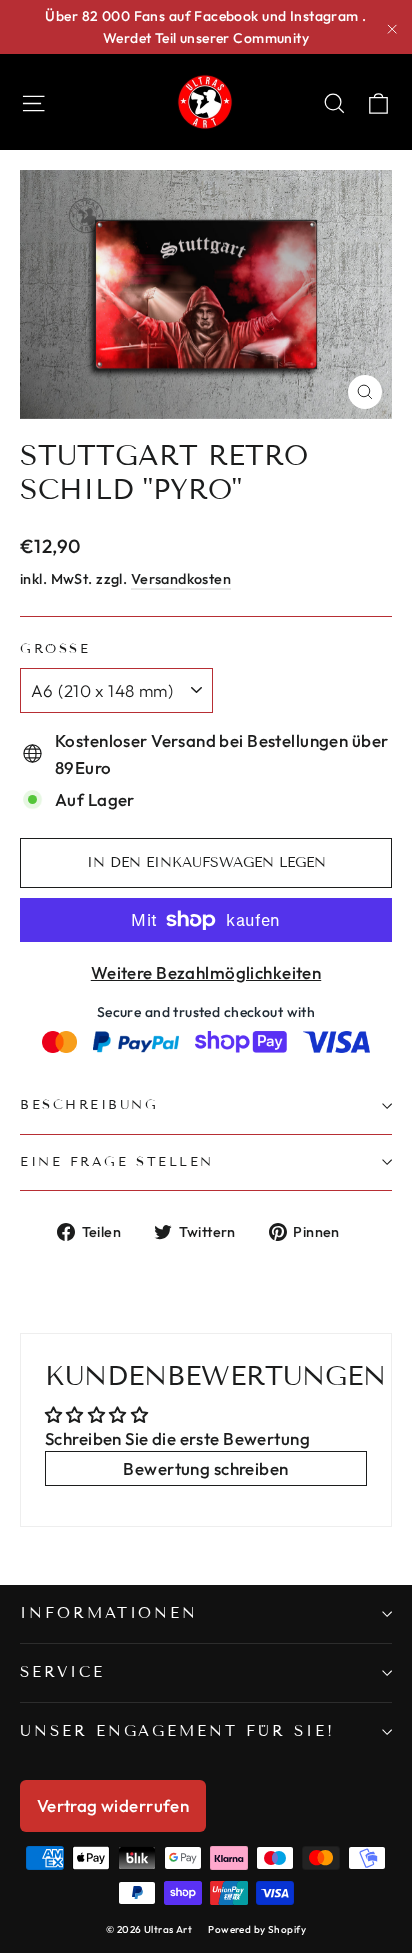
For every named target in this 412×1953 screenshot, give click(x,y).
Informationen (109, 1613)
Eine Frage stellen (117, 1162)
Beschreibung (89, 1105)
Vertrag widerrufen (113, 1805)
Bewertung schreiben (205, 1468)
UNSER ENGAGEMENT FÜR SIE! (177, 1731)
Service (62, 1672)
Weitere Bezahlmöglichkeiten (206, 972)
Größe (55, 649)
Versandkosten (181, 579)
